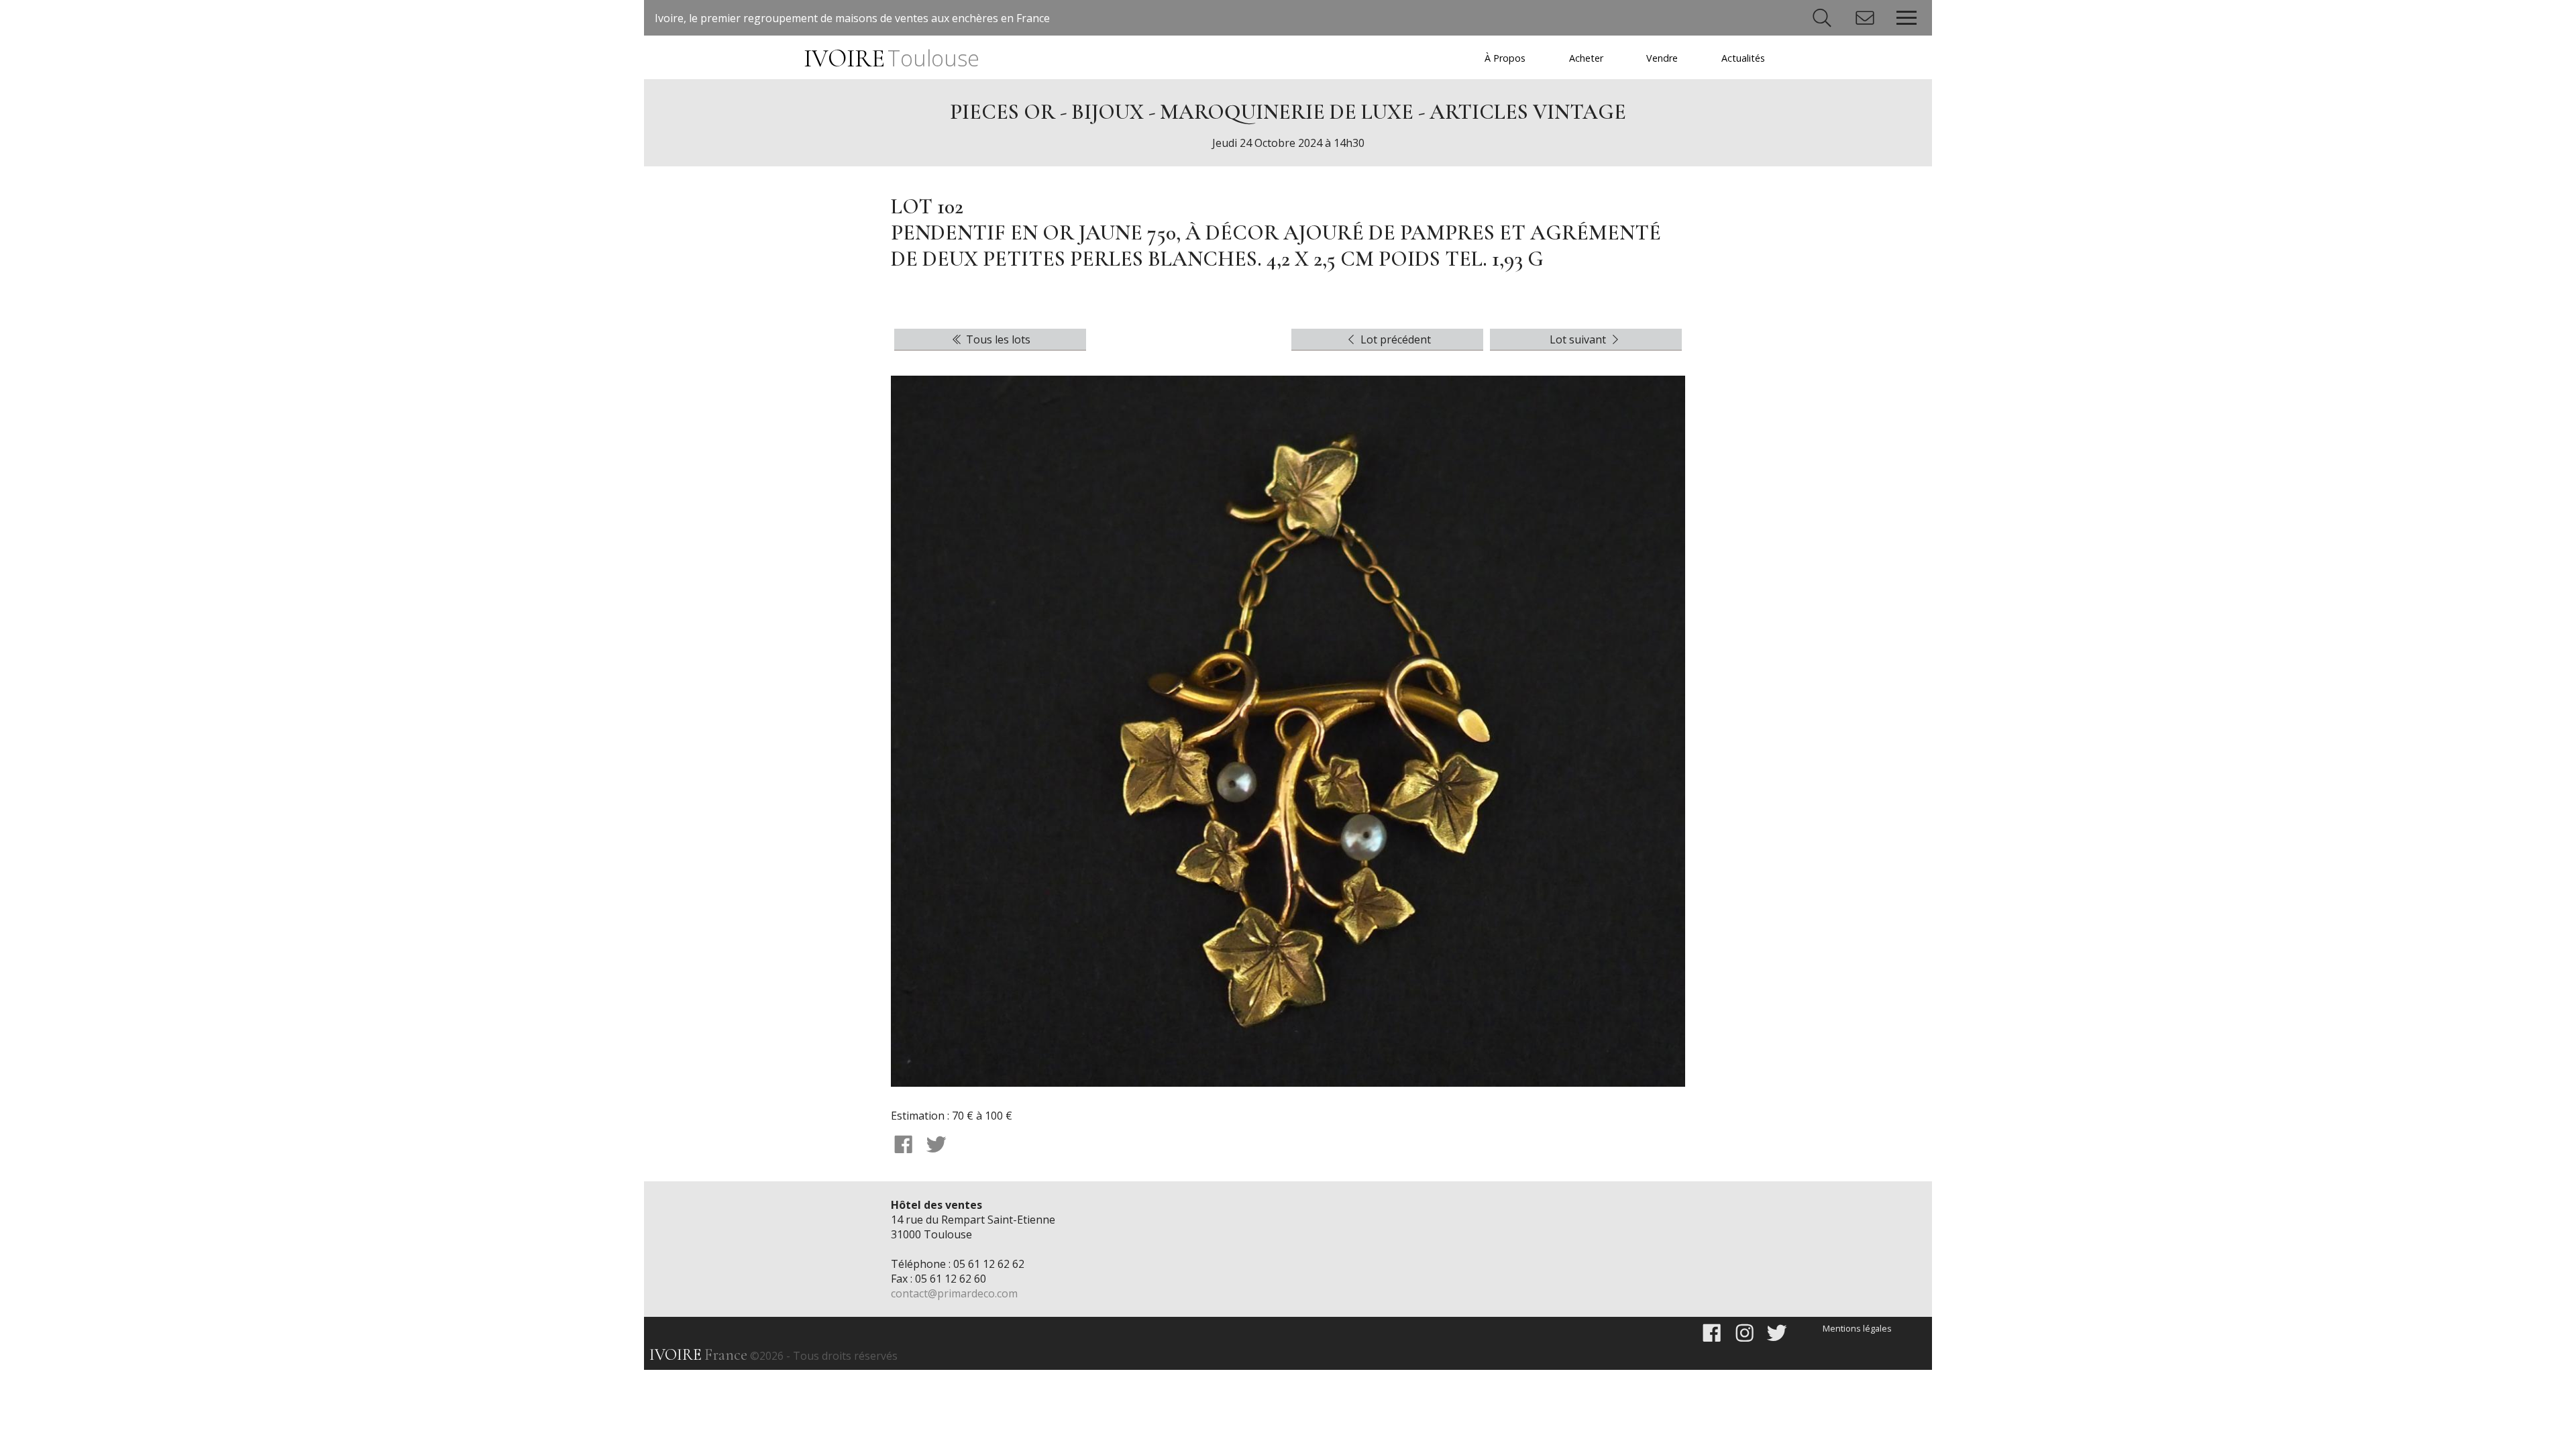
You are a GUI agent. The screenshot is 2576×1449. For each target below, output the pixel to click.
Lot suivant (1579, 339)
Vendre (1662, 58)
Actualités (1743, 58)
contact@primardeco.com (954, 1293)
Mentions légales (1857, 1328)
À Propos (1505, 58)
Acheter (1586, 58)
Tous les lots (997, 339)
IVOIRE (891, 59)
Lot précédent (1394, 339)
